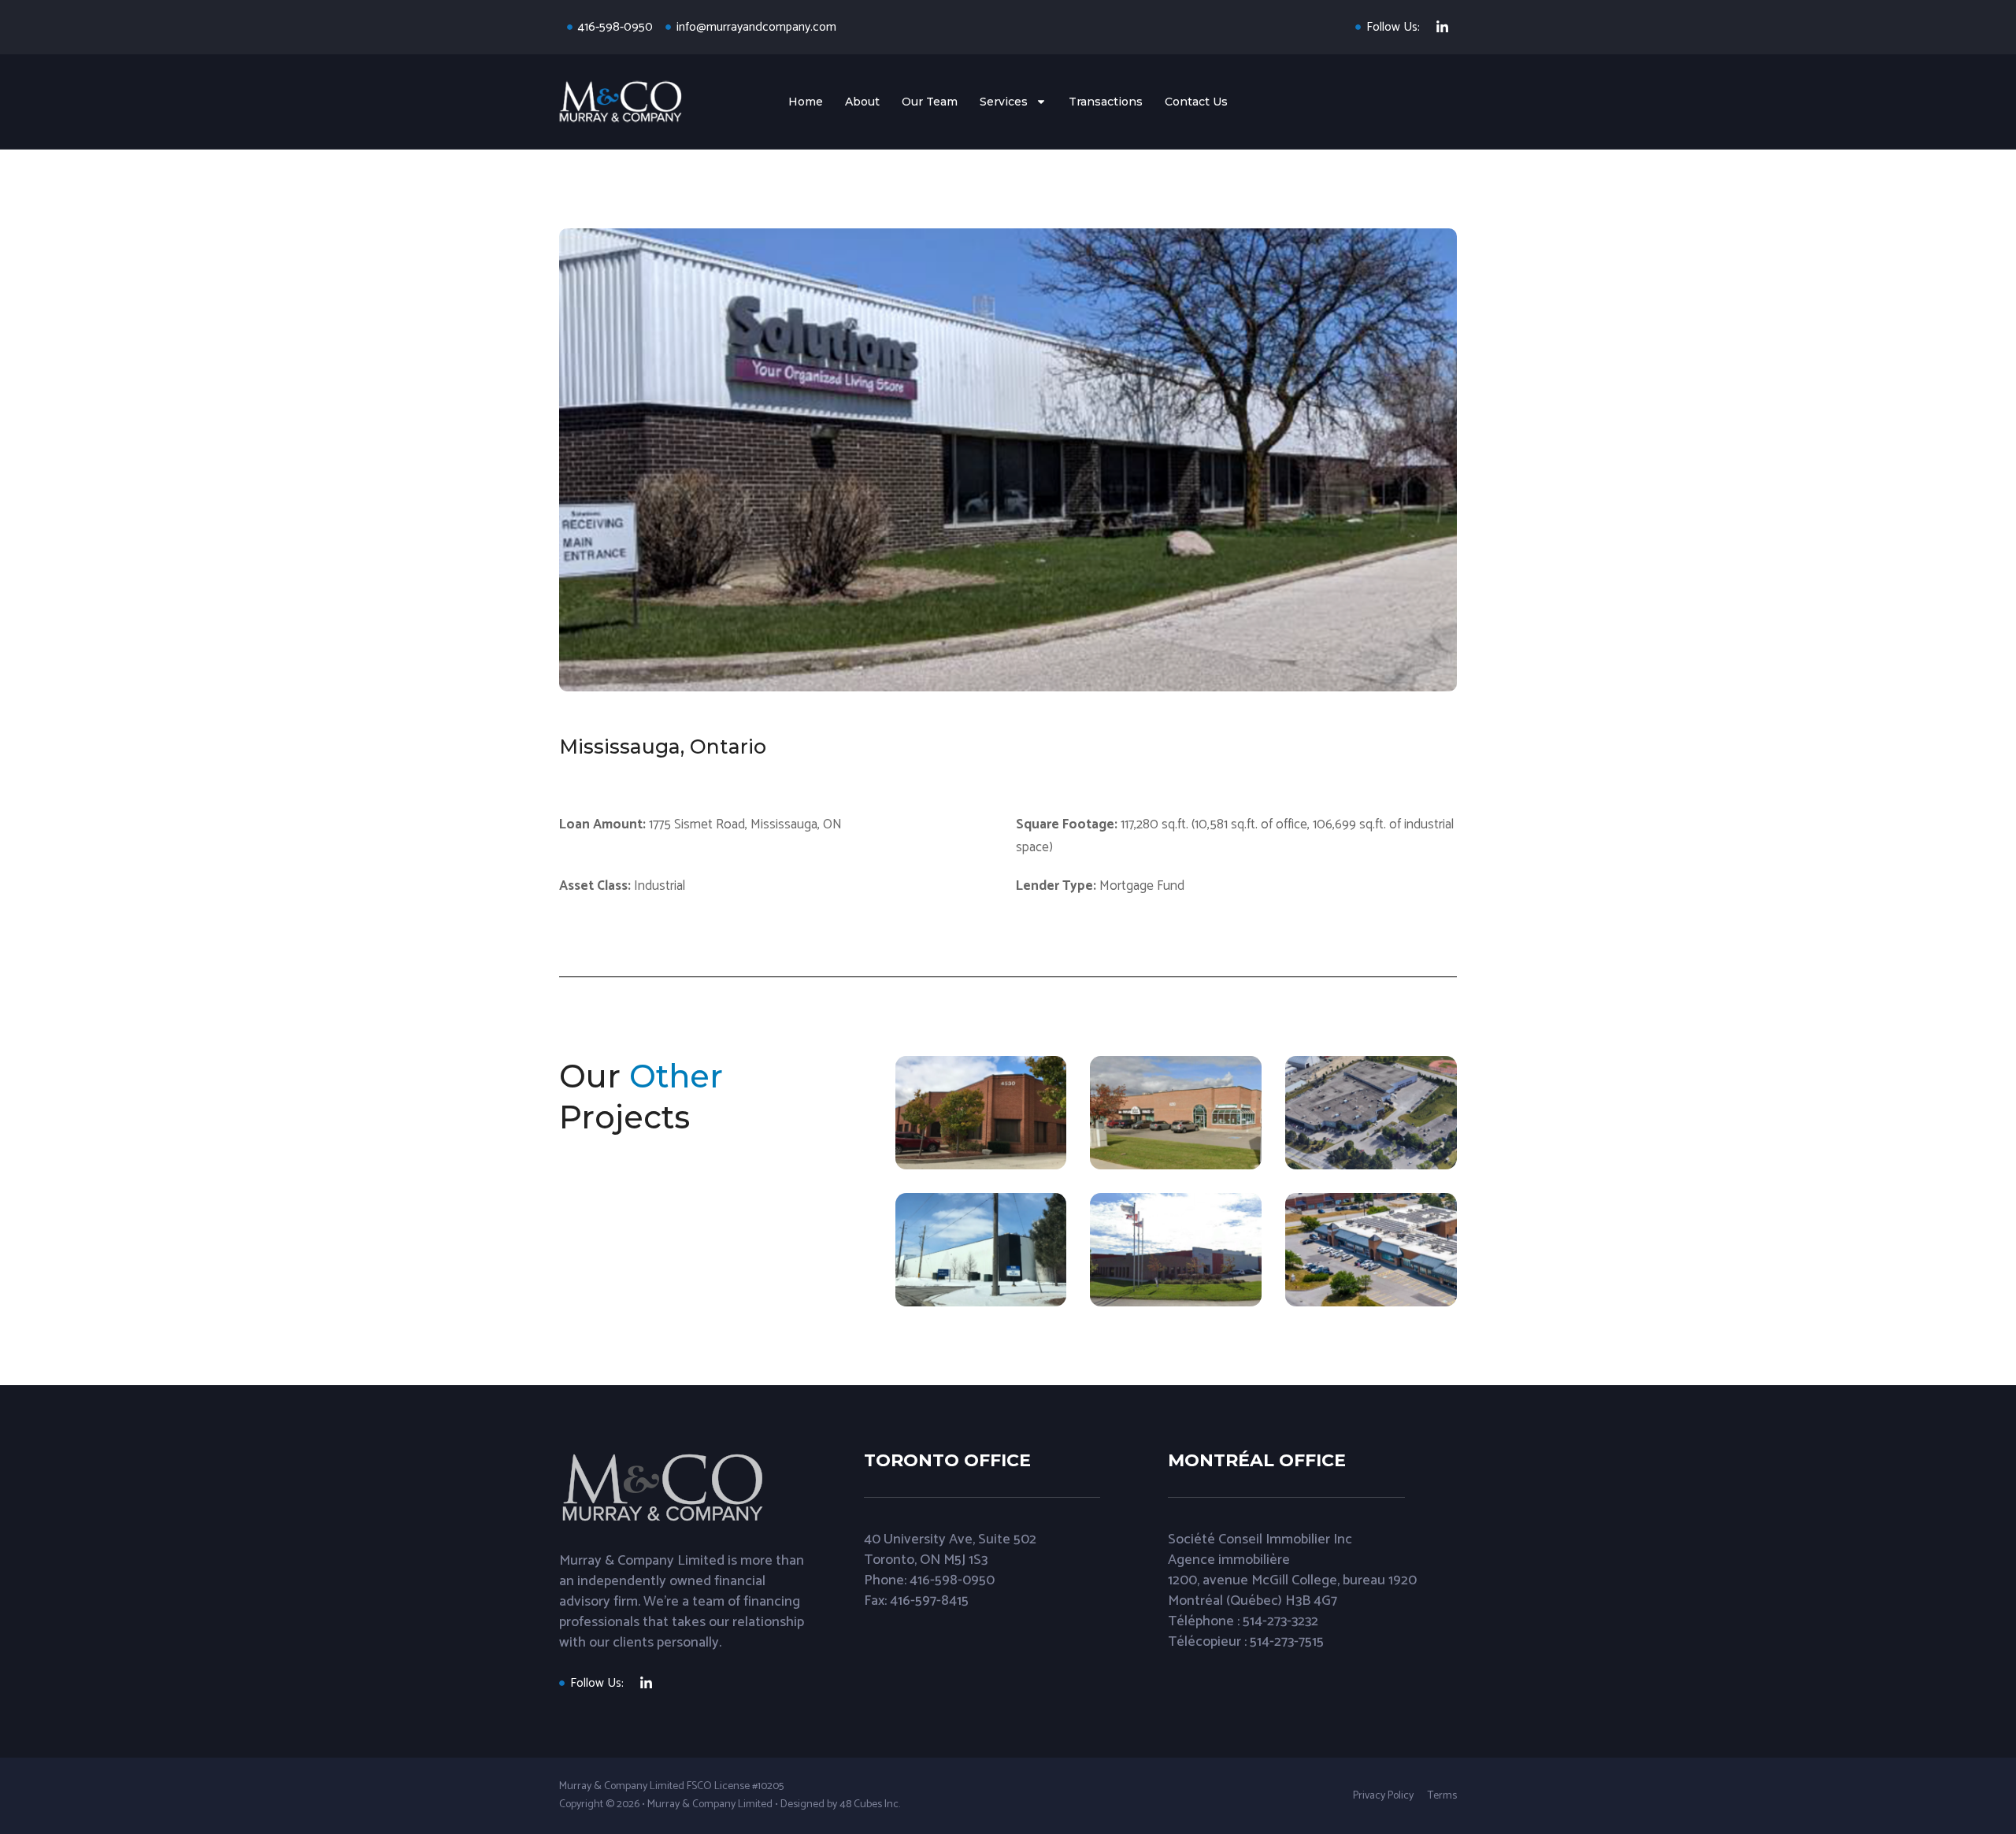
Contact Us (1196, 102)
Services (1004, 102)
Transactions (1106, 102)
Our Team (930, 102)
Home (806, 102)
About (862, 102)
